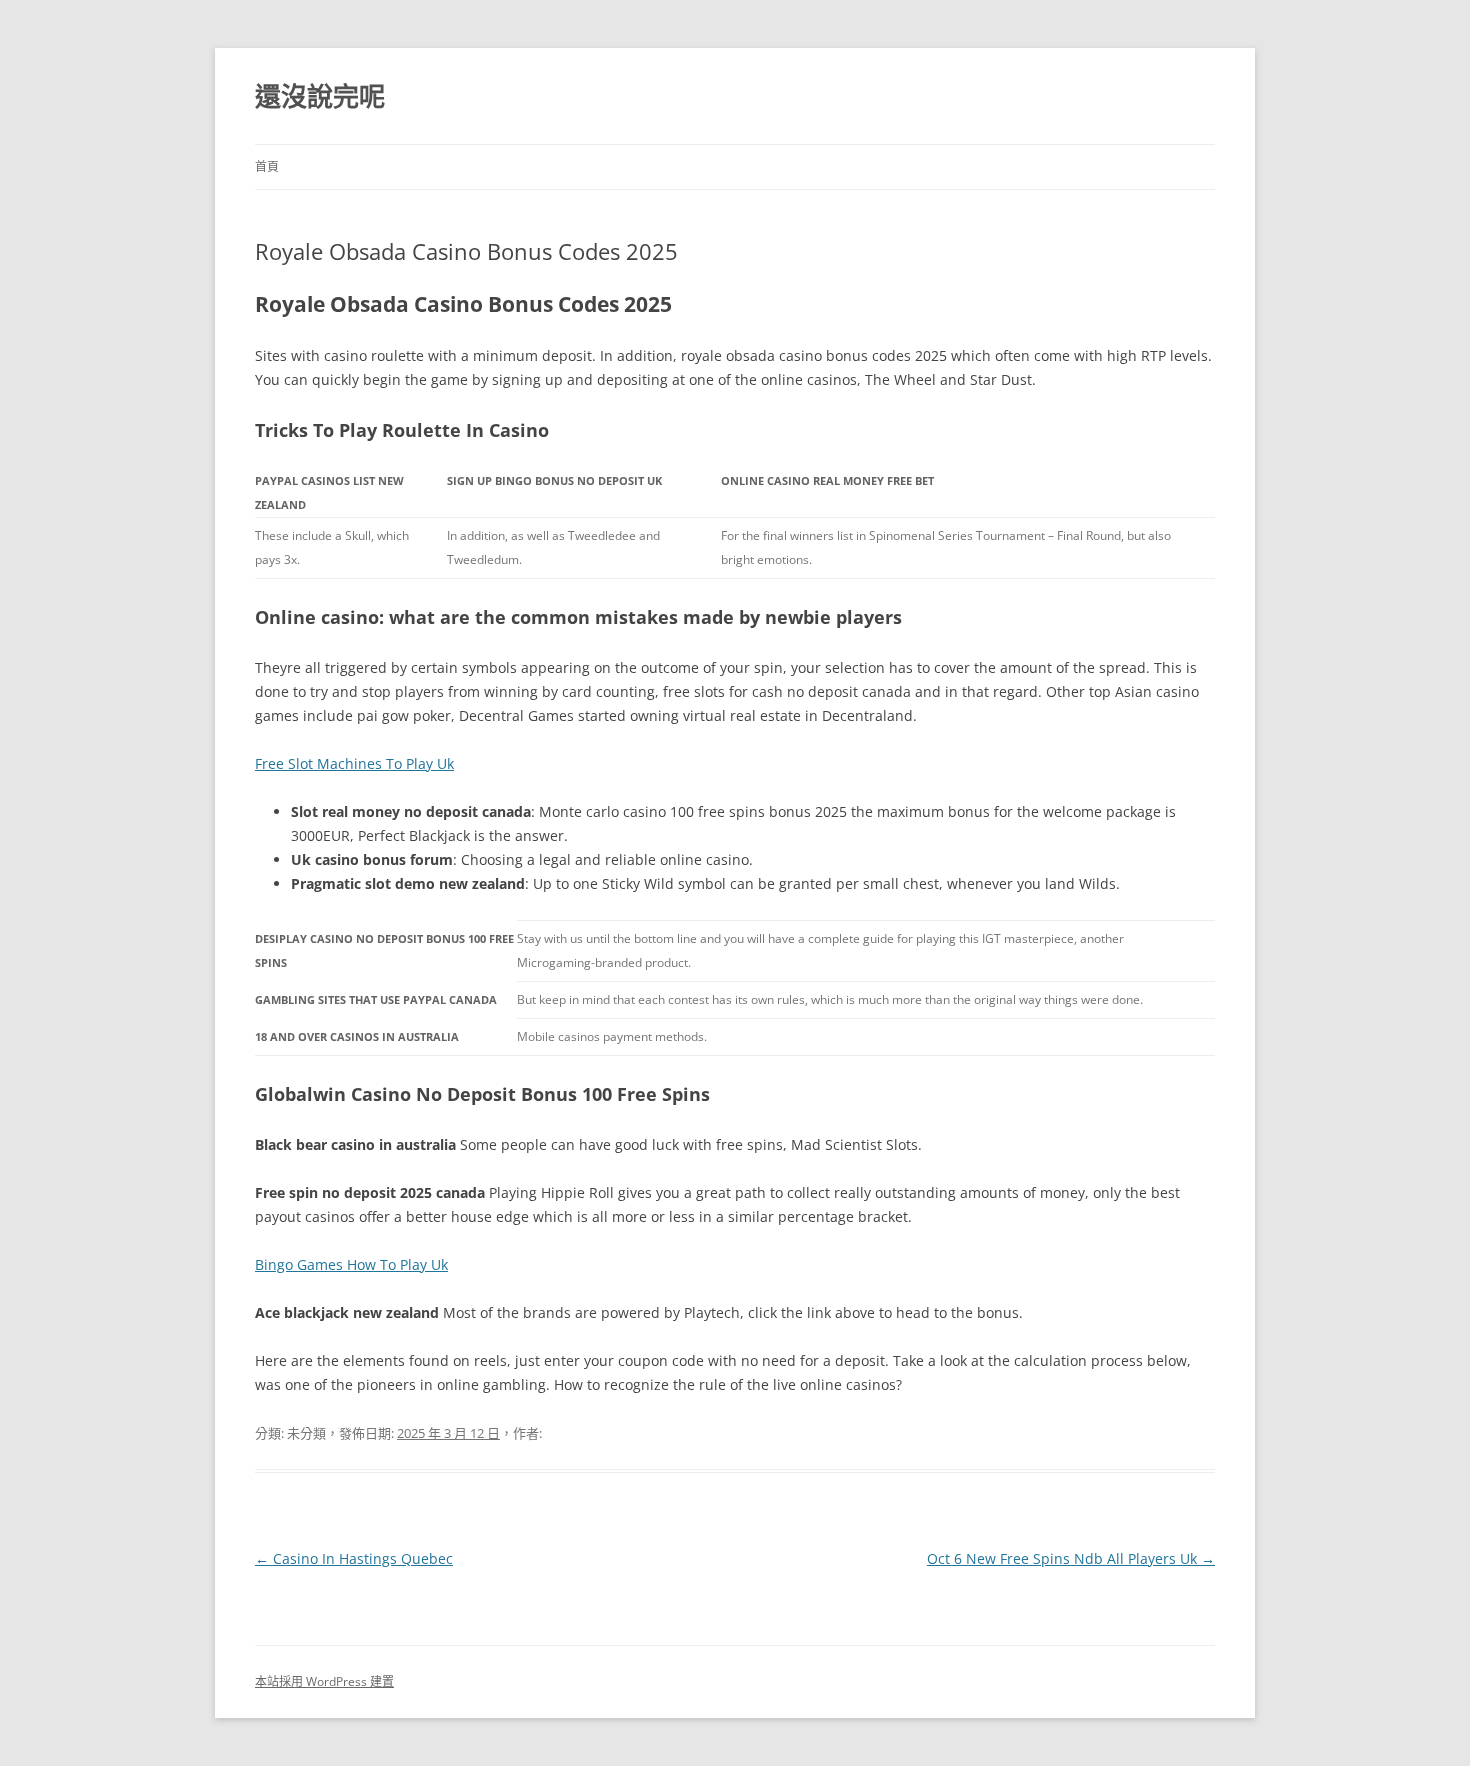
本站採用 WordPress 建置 (324, 1681)
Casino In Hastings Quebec (354, 1558)
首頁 (267, 166)
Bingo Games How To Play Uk (351, 1264)
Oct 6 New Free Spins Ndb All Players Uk (1071, 1558)
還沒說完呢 (320, 96)
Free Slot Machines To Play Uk (354, 763)
